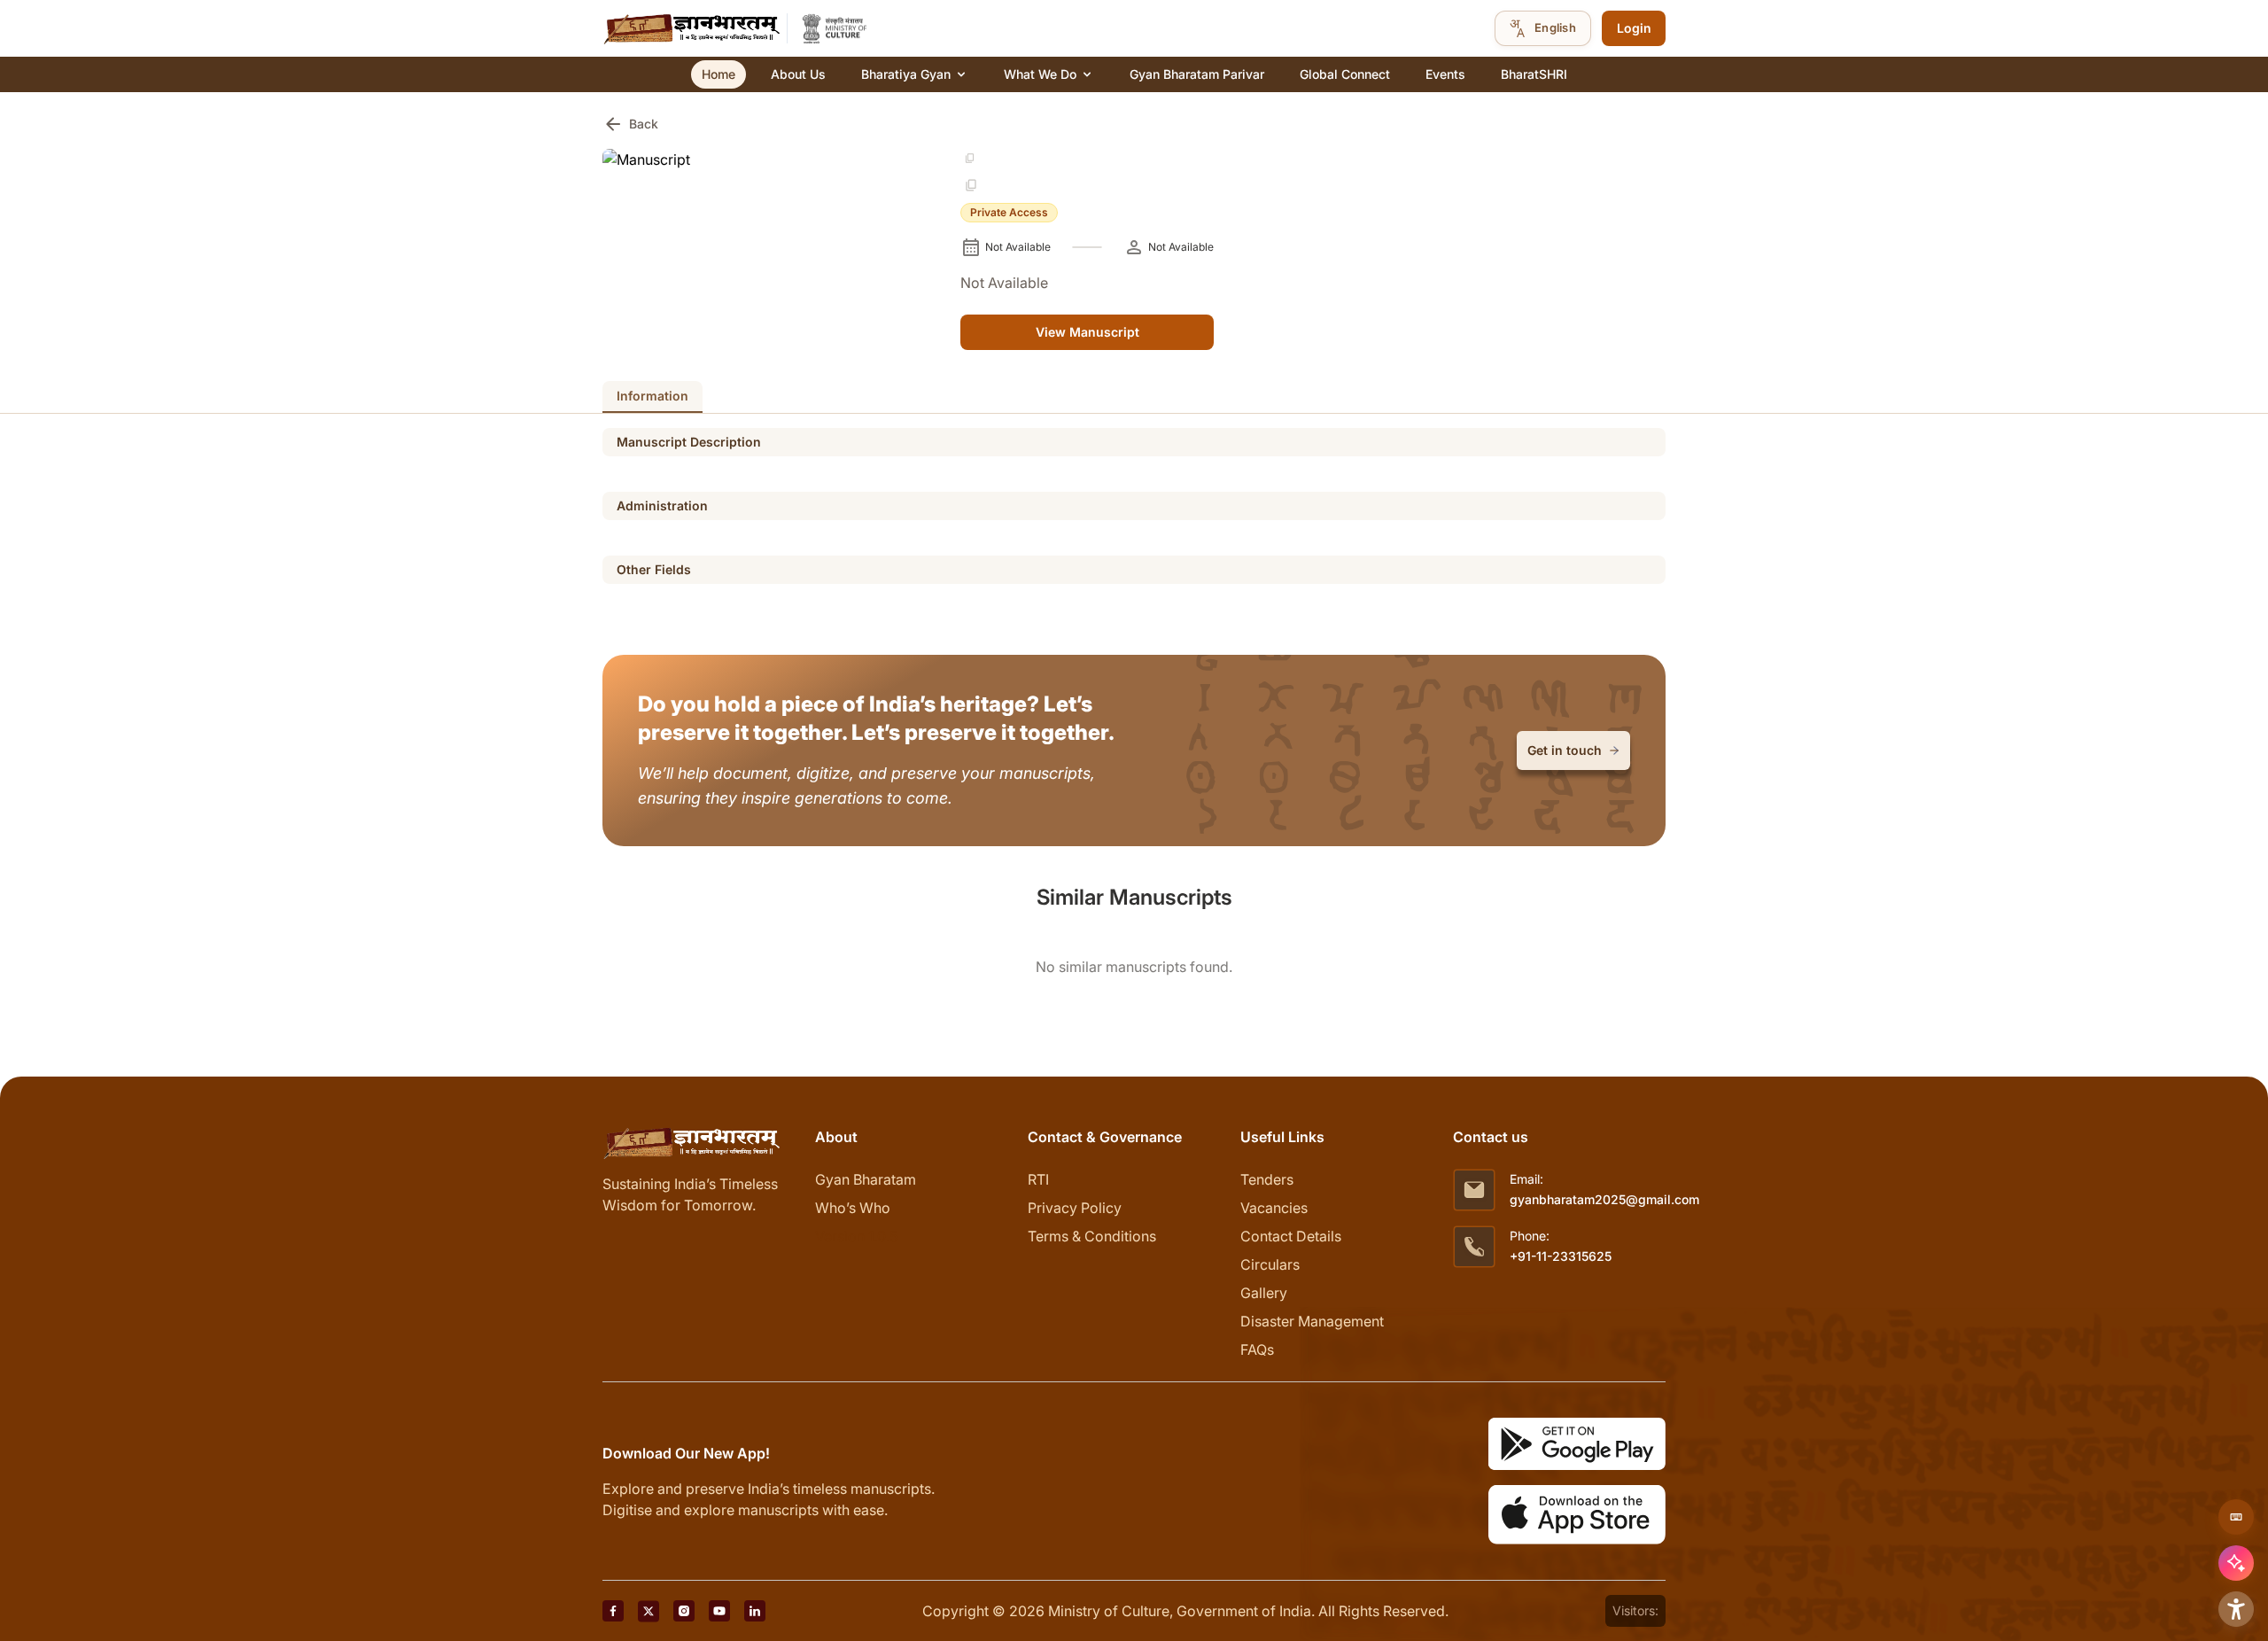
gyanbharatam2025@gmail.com (1604, 1199)
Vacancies (1274, 1208)
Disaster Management (1312, 1321)
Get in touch (1565, 750)
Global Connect (1345, 74)
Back (630, 124)
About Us (798, 74)
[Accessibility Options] (2236, 1609)
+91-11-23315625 (1561, 1256)
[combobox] (1543, 28)
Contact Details (1291, 1236)
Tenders (1267, 1179)
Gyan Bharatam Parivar (1197, 74)
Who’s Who (853, 1208)
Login (1634, 28)
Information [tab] (652, 396)
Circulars (1270, 1264)
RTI (1038, 1179)
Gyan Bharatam (866, 1179)
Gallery (1264, 1293)
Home (718, 74)
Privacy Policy (1075, 1208)
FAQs (1257, 1349)
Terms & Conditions (1092, 1236)
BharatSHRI (1534, 74)
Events (1445, 74)
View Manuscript (1087, 332)
